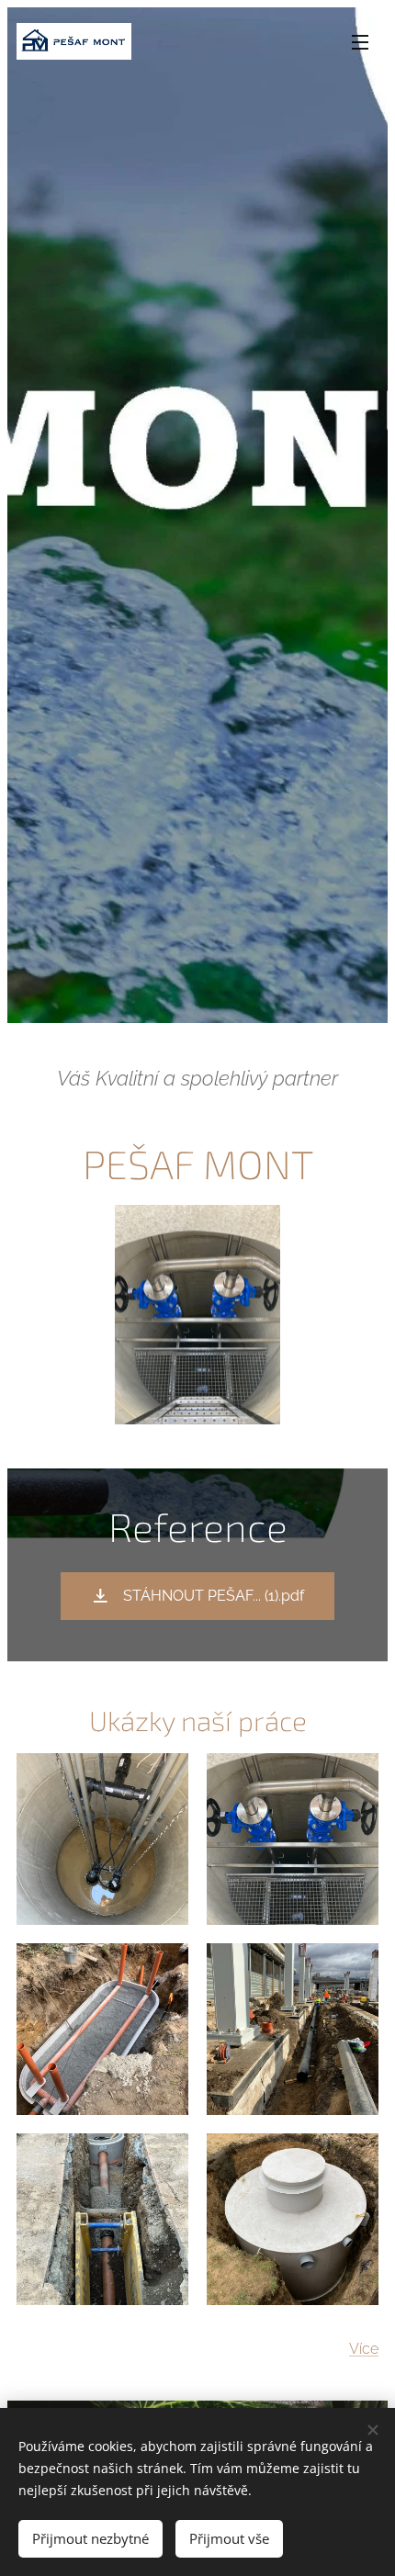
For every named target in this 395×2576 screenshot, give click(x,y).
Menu (360, 41)
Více (364, 2349)
